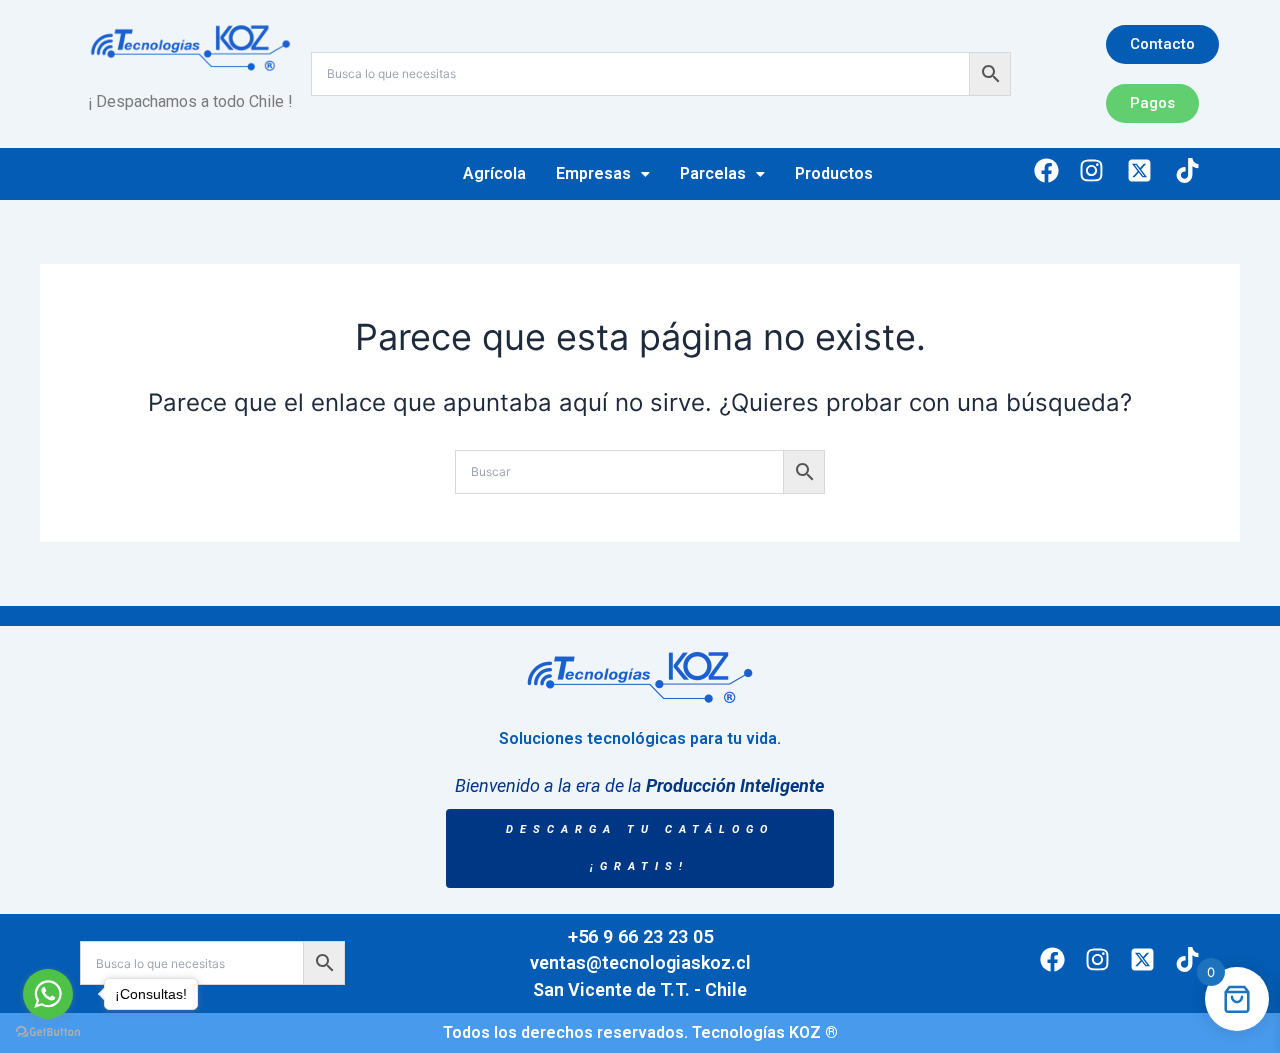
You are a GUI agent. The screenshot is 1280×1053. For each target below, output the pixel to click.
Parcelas (713, 173)
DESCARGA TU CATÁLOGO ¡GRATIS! (640, 848)
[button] (603, 174)
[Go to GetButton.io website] (48, 1032)
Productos (834, 173)
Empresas (593, 173)
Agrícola (494, 173)
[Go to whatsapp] (48, 994)
